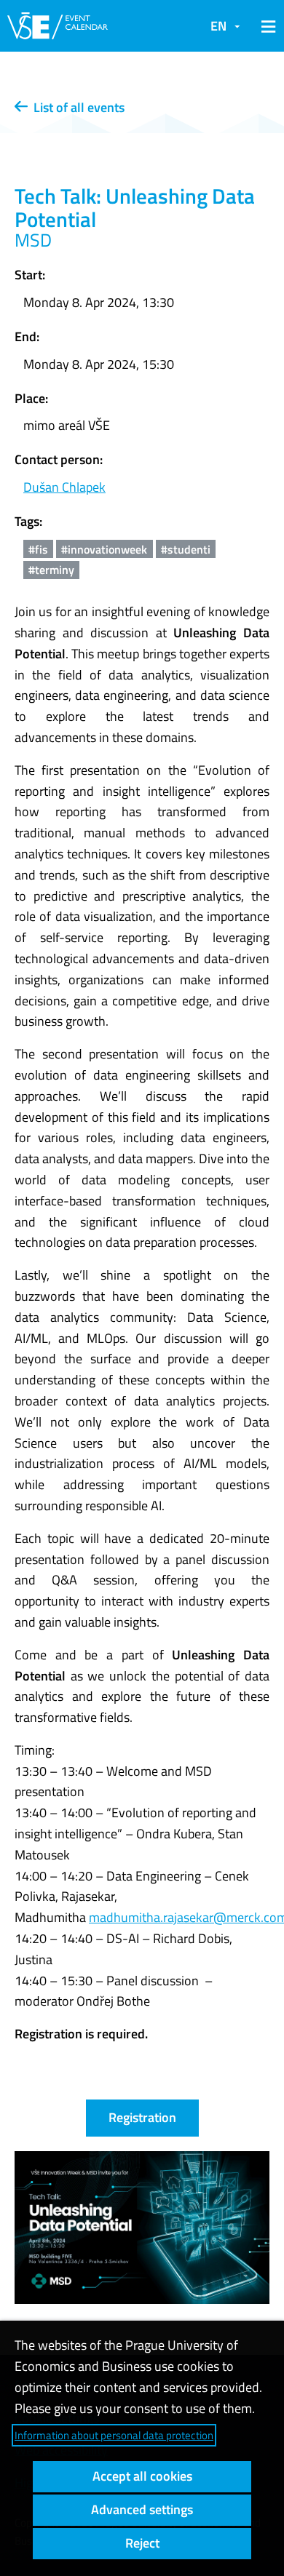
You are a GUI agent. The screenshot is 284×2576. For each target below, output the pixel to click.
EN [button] (218, 26)
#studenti (186, 549)
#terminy (51, 570)
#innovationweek (104, 549)
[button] (266, 26)
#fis (38, 549)
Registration (142, 2117)
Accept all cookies (142, 2476)
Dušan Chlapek (64, 487)
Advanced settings (142, 2509)
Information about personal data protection (114, 2435)
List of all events (76, 107)
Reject (142, 2543)
